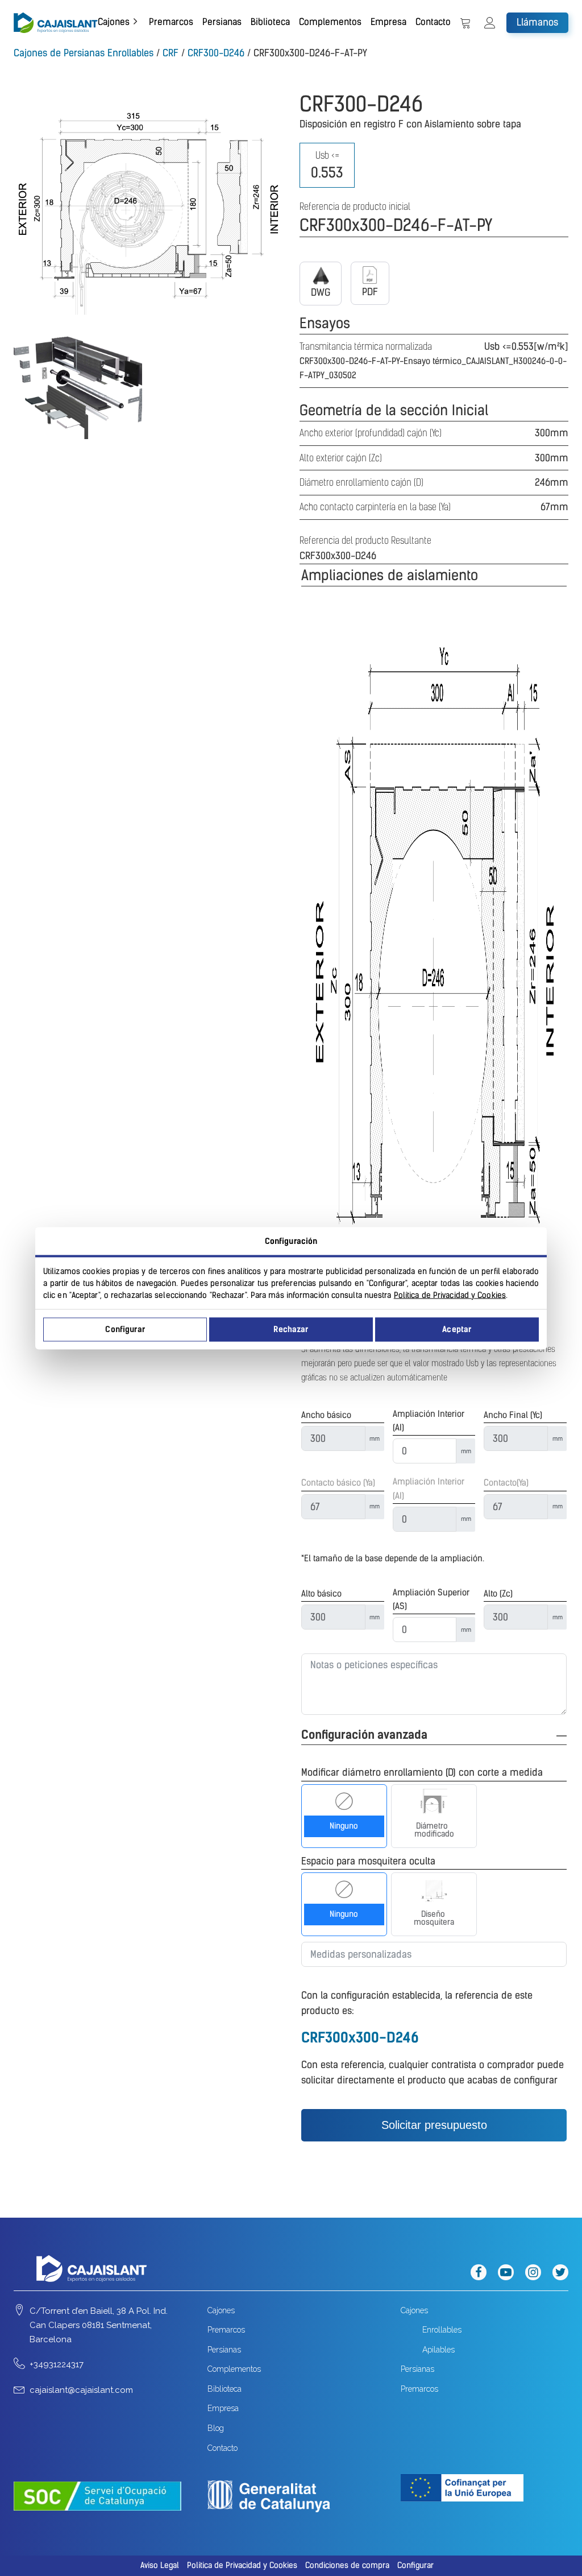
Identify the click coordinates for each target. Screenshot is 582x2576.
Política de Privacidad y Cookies (450, 1295)
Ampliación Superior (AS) (431, 1599)
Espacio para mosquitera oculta (368, 1861)
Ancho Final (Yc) (513, 1415)
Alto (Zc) (498, 1594)
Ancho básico (326, 1415)
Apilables (438, 2350)
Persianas (222, 22)
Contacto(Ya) (506, 1483)
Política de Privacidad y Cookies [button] (242, 2565)
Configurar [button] (415, 2565)
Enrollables (442, 2330)
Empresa (388, 22)
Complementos (330, 22)
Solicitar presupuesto (434, 2125)
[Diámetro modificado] (434, 1801)
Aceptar (457, 1330)
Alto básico (321, 1594)
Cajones (114, 22)
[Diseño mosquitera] (434, 1889)
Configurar (125, 1330)
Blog (216, 2428)
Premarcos (171, 22)
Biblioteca (270, 22)
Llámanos (537, 22)
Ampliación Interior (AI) (429, 1421)
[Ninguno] (344, 1801)
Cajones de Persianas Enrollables (84, 53)
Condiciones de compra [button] (347, 2565)
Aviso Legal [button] (160, 2565)
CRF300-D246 (216, 53)
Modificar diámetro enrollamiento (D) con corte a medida (422, 1772)
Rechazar (291, 1330)
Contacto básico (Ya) (338, 1483)
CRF (171, 53)
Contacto (433, 22)
